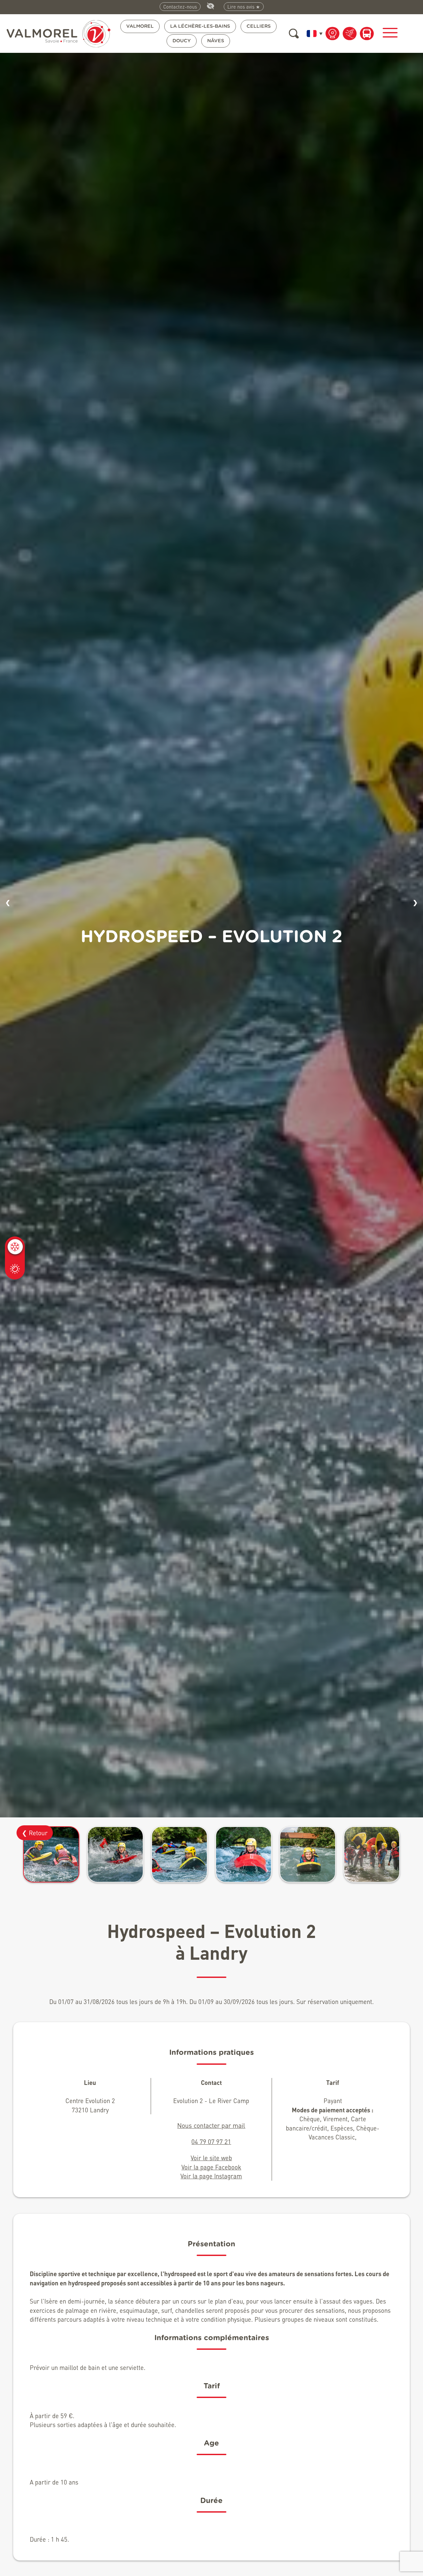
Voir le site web (211, 2158)
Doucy (182, 41)
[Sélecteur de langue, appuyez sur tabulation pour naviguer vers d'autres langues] (313, 34)
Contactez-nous (180, 7)
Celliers (259, 26)
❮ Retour (35, 1833)
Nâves (216, 41)
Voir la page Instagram (211, 2176)
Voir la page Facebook (211, 2167)
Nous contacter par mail (211, 2125)
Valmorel (140, 26)
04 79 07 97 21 (211, 2142)
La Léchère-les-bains (200, 26)
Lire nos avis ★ (244, 7)
